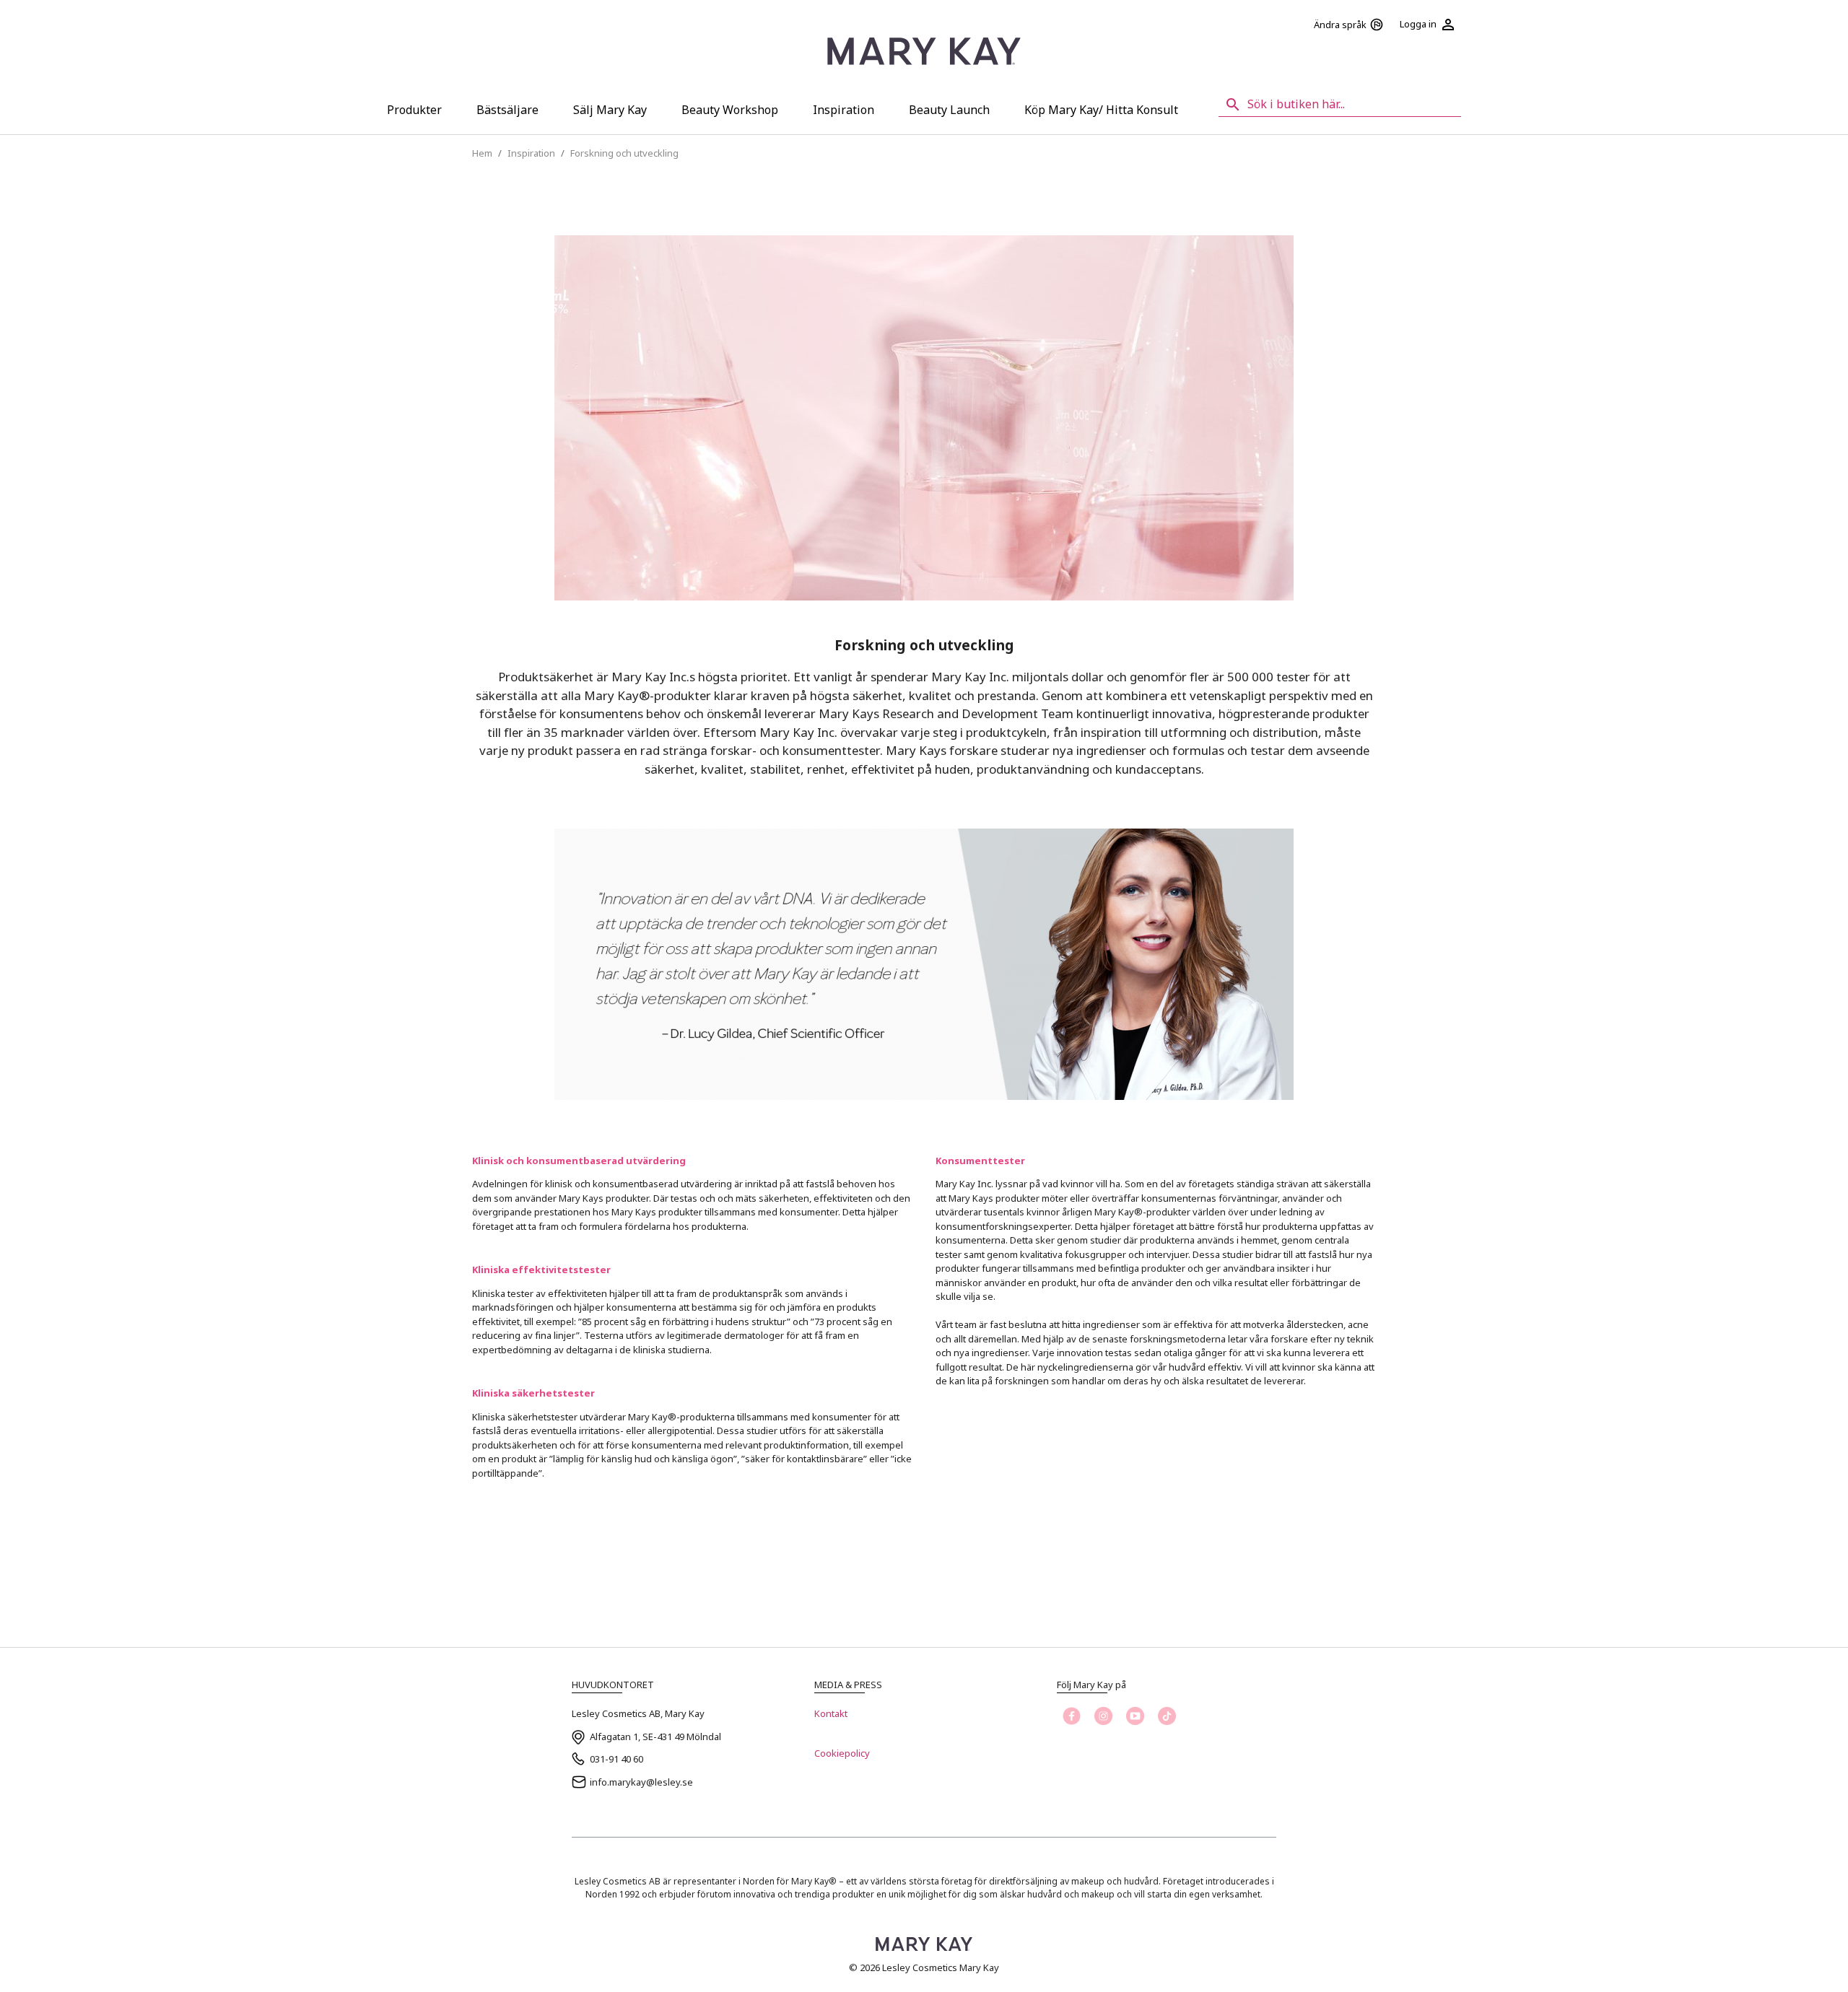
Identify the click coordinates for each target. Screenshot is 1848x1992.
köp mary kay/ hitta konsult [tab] (1101, 110)
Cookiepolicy (842, 1753)
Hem (482, 153)
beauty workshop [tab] (730, 110)
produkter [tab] (414, 110)
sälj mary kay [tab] (610, 110)
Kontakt (831, 1713)
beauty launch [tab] (949, 110)
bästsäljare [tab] (507, 110)
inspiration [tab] (844, 110)
